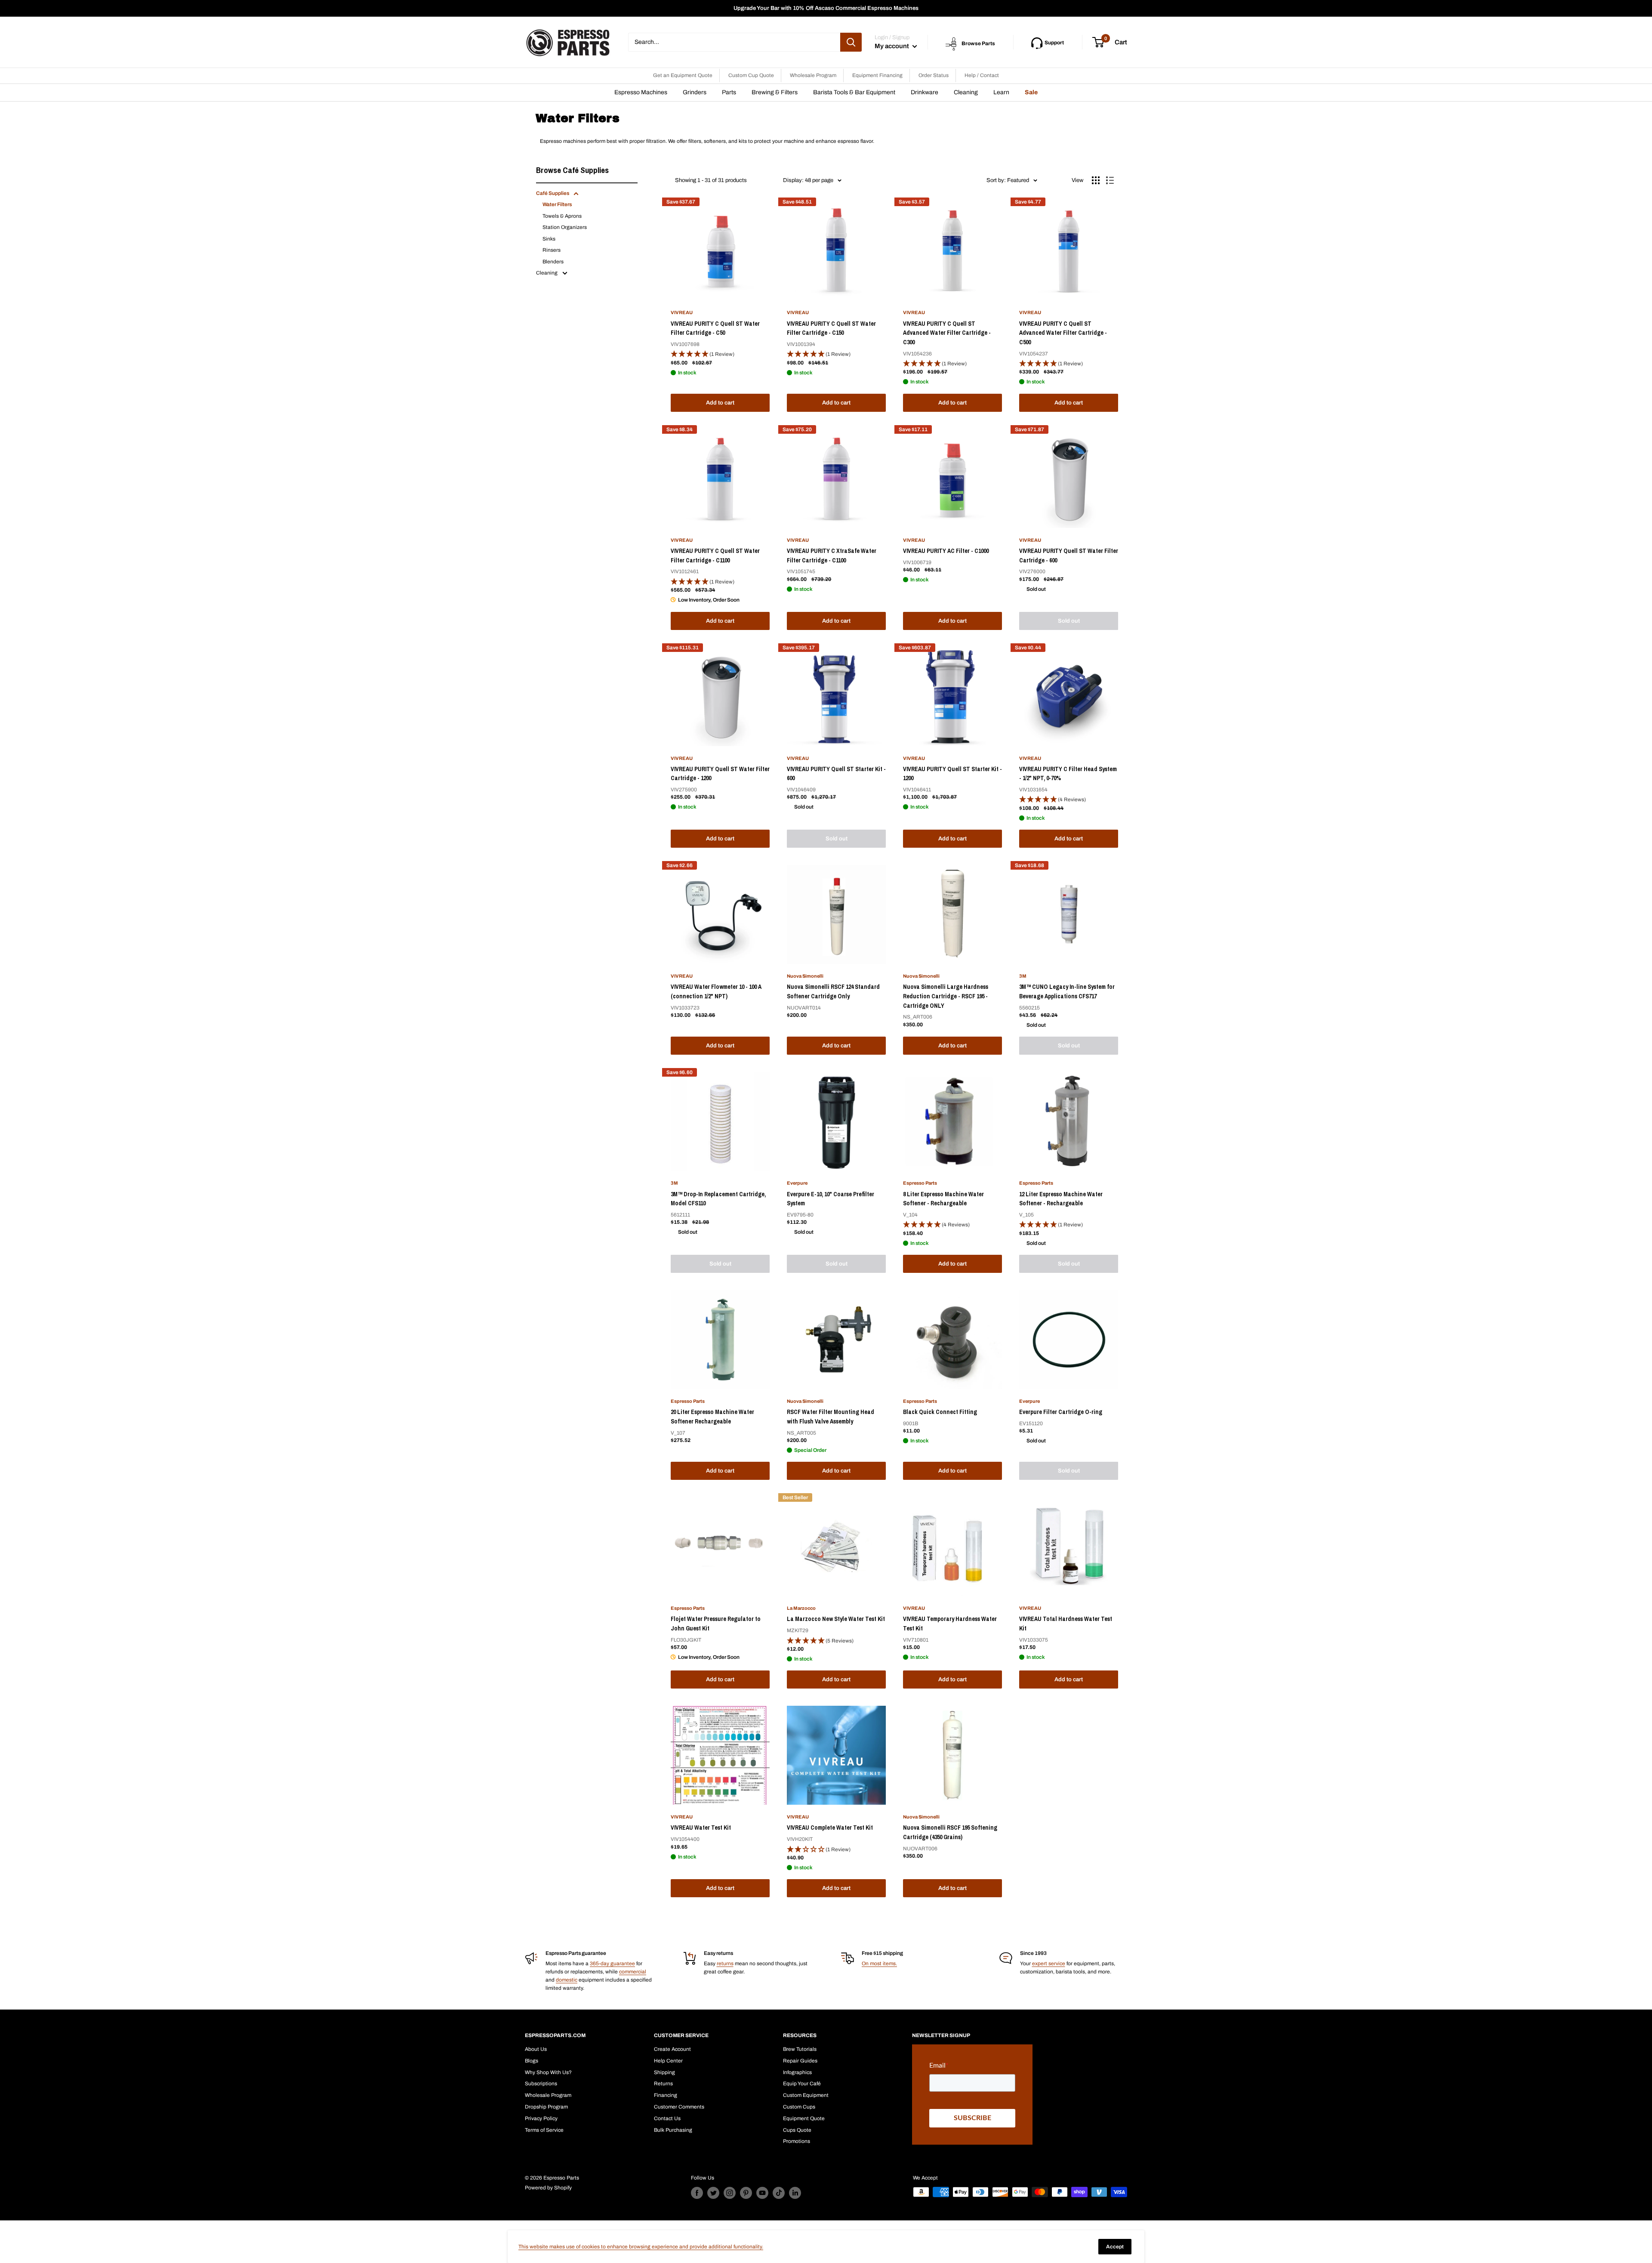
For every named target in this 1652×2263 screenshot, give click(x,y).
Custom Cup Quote (751, 75)
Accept (1115, 2247)
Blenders (553, 262)
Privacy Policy (541, 2118)
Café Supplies (553, 193)
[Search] (851, 42)
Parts (729, 92)
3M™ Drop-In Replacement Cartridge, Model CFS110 (718, 1199)
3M (1023, 976)
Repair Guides (800, 2061)
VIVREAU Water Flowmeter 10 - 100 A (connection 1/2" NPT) (716, 991)
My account (892, 46)
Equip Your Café (802, 2084)
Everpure (797, 1183)
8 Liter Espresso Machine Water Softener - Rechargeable (943, 1199)
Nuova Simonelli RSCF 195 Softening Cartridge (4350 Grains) (950, 1832)
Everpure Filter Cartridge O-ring (1061, 1412)
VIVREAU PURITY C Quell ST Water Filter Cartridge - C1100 (715, 556)
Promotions (797, 2141)
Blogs (532, 2061)
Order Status (934, 75)
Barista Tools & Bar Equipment (854, 92)
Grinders (695, 92)
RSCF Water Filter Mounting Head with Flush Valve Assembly (831, 1417)
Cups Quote (797, 2130)
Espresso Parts (920, 1183)
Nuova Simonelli (805, 976)
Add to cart (720, 403)
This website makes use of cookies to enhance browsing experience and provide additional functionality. (641, 2247)
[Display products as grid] (1096, 180)
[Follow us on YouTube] (762, 2193)
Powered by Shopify (548, 2188)
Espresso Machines (641, 92)
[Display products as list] (1110, 180)
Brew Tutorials (800, 2049)
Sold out (1069, 621)
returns (725, 1964)
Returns (663, 2084)
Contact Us (667, 2118)
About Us (536, 2049)
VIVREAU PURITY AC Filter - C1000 (946, 551)
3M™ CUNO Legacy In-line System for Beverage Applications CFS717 (1067, 991)
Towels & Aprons (562, 216)
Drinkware (925, 92)
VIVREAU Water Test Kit (701, 1828)
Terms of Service (544, 2130)
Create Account (672, 2049)
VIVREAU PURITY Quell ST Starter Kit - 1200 (952, 774)
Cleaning (966, 92)
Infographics (797, 2072)
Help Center (668, 2061)
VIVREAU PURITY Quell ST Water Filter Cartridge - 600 (1069, 556)
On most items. (879, 1964)
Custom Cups (799, 2107)
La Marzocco (801, 1608)
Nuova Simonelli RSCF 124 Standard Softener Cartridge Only (833, 991)
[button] (720, 354)
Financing (666, 2095)
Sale (1031, 92)
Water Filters (557, 204)
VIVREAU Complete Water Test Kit (830, 1828)
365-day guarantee (612, 1964)
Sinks (549, 239)
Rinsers (552, 250)
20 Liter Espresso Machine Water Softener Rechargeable (712, 1417)
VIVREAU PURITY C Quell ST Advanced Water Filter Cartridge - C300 (947, 333)
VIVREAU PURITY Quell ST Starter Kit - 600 (836, 774)
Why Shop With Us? (548, 2072)
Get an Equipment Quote (683, 75)
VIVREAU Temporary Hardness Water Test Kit (950, 1624)
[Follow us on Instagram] (730, 2193)
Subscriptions (541, 2084)
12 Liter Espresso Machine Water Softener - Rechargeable (1061, 1199)
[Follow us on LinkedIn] (795, 2193)
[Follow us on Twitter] (713, 2193)
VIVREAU (682, 312)
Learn (1001, 92)
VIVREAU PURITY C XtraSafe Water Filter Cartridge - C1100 (832, 556)
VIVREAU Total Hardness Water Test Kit (1066, 1624)
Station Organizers (565, 227)
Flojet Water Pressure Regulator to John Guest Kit (716, 1624)
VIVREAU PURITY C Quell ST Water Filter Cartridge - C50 (715, 328)
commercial (633, 1972)
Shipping (664, 2072)
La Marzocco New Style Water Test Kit (836, 1619)
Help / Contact (982, 75)
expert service (1049, 1964)
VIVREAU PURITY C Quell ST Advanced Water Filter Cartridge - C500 (1063, 333)
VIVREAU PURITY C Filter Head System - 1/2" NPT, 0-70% (1068, 774)
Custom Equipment (806, 2095)
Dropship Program (546, 2107)
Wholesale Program (813, 75)
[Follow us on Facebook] (697, 2193)
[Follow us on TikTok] (779, 2193)
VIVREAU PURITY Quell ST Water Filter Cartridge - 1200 (720, 774)
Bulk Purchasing (673, 2130)
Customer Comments (679, 2107)
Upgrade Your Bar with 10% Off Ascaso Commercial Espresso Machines (826, 8)
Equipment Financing (877, 75)
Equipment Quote (804, 2118)
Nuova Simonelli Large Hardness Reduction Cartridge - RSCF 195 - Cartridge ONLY (946, 996)
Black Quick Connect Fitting (940, 1412)
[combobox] (734, 42)
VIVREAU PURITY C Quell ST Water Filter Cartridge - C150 (831, 328)
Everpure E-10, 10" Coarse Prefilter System (831, 1199)
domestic (567, 1980)
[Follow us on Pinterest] (746, 2193)
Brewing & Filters (775, 92)
